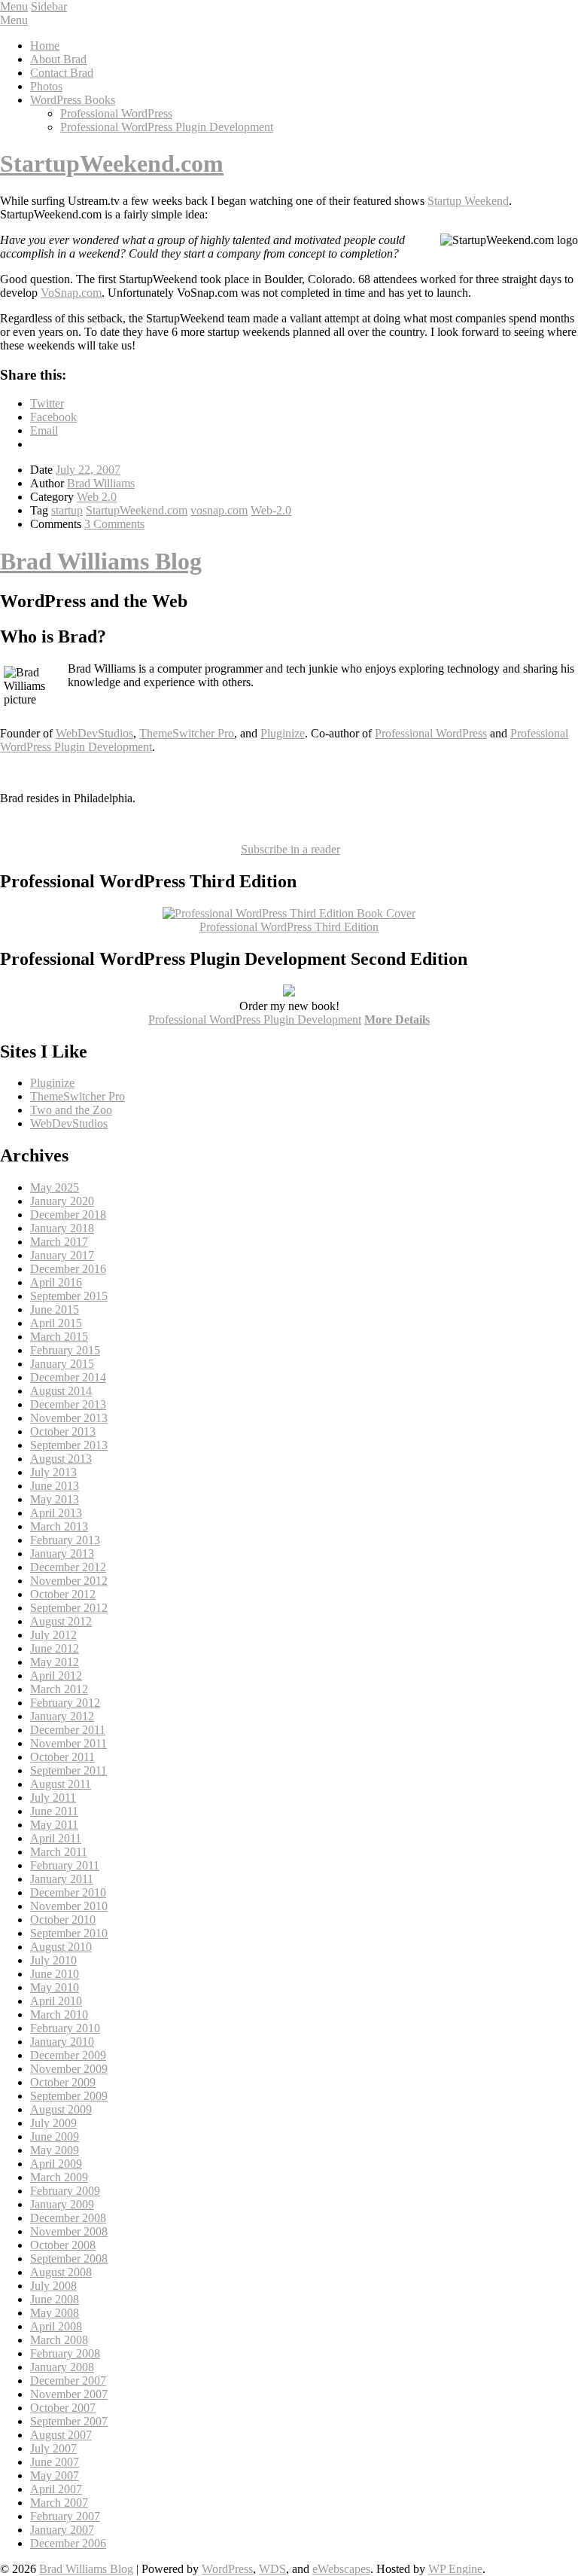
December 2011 (68, 1730)
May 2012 (55, 1662)
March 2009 (59, 2177)
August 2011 (61, 1784)
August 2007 (61, 2435)
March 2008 (59, 2340)
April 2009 (56, 2164)
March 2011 (59, 1852)
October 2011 (62, 1757)
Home (45, 46)
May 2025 (55, 1187)
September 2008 (69, 2259)
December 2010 (68, 1892)
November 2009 (69, 2069)
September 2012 (69, 1608)
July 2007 (53, 2448)
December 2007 (68, 2381)
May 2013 (55, 1499)
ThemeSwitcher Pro (187, 733)
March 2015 (59, 1337)
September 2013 (69, 1445)
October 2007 (63, 2408)
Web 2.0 (97, 497)
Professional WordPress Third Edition (289, 927)
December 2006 (68, 2543)
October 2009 (63, 2082)
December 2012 (68, 1567)
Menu (14, 6)
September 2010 (69, 1933)
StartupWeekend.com (112, 163)
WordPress (227, 2569)
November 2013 (69, 1418)
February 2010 (65, 2028)
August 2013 (61, 1459)
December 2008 (68, 2218)
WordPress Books (73, 100)
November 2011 (68, 1743)
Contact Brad (62, 73)
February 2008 (65, 2353)
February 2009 (65, 2191)
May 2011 (54, 1825)
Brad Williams (101, 483)
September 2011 (68, 1770)
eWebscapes (341, 2569)
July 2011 (53, 1798)
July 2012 (53, 1635)
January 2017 (62, 1255)
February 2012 (65, 1703)
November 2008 (69, 2231)
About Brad (58, 59)
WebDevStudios (94, 733)
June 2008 (55, 2299)
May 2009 (55, 2150)
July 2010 (53, 1960)
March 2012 (59, 1689)
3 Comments (114, 524)
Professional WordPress (116, 113)
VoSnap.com (71, 293)
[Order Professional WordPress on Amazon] (289, 913)
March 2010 (59, 2014)
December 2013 (68, 1404)
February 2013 (65, 1540)
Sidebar (49, 6)
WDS (272, 2569)
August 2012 (61, 1621)
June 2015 (55, 1309)
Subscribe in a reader (291, 849)
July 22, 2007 (88, 470)
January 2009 (62, 2204)
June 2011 (54, 1811)
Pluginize (283, 733)
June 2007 (55, 2462)
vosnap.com (219, 510)
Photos (46, 86)
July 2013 (53, 1472)
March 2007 (59, 2503)
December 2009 (68, 2055)
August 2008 (61, 2272)
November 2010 (69, 1906)
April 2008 (56, 2326)
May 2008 (55, 2313)
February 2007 (65, 2516)
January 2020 (62, 1201)
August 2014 (61, 1391)
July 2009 (53, 2123)
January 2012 (62, 1716)
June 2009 (55, 2136)
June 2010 (55, 1974)
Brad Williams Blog (101, 561)
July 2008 (53, 2286)
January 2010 (62, 2042)
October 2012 (63, 1594)
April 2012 (56, 1676)
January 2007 (62, 2530)
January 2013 (62, 1554)
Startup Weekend (468, 201)
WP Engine (455, 2569)
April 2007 (56, 2489)
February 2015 (65, 1350)
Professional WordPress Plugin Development (167, 127)
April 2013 (56, 1513)
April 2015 (56, 1323)
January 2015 (62, 1364)
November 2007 (69, 2394)
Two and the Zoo (71, 1110)
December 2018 (68, 1215)
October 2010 (63, 1920)
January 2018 (62, 1228)
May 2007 (55, 2475)
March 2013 (59, 1526)
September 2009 (69, 2096)
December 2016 (68, 1269)
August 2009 (61, 2109)
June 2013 (55, 1486)
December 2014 (68, 1377)
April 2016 (56, 1282)
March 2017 (59, 1242)
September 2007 (69, 2421)
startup (67, 510)
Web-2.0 (271, 510)
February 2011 (65, 1865)
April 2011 (56, 1838)
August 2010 (61, 1947)
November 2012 (69, 1581)
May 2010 (55, 1987)
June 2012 (55, 1648)
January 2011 (62, 1879)
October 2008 (63, 2245)
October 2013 (63, 1431)
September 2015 (69, 1296)
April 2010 (56, 2001)
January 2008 (62, 2367)
